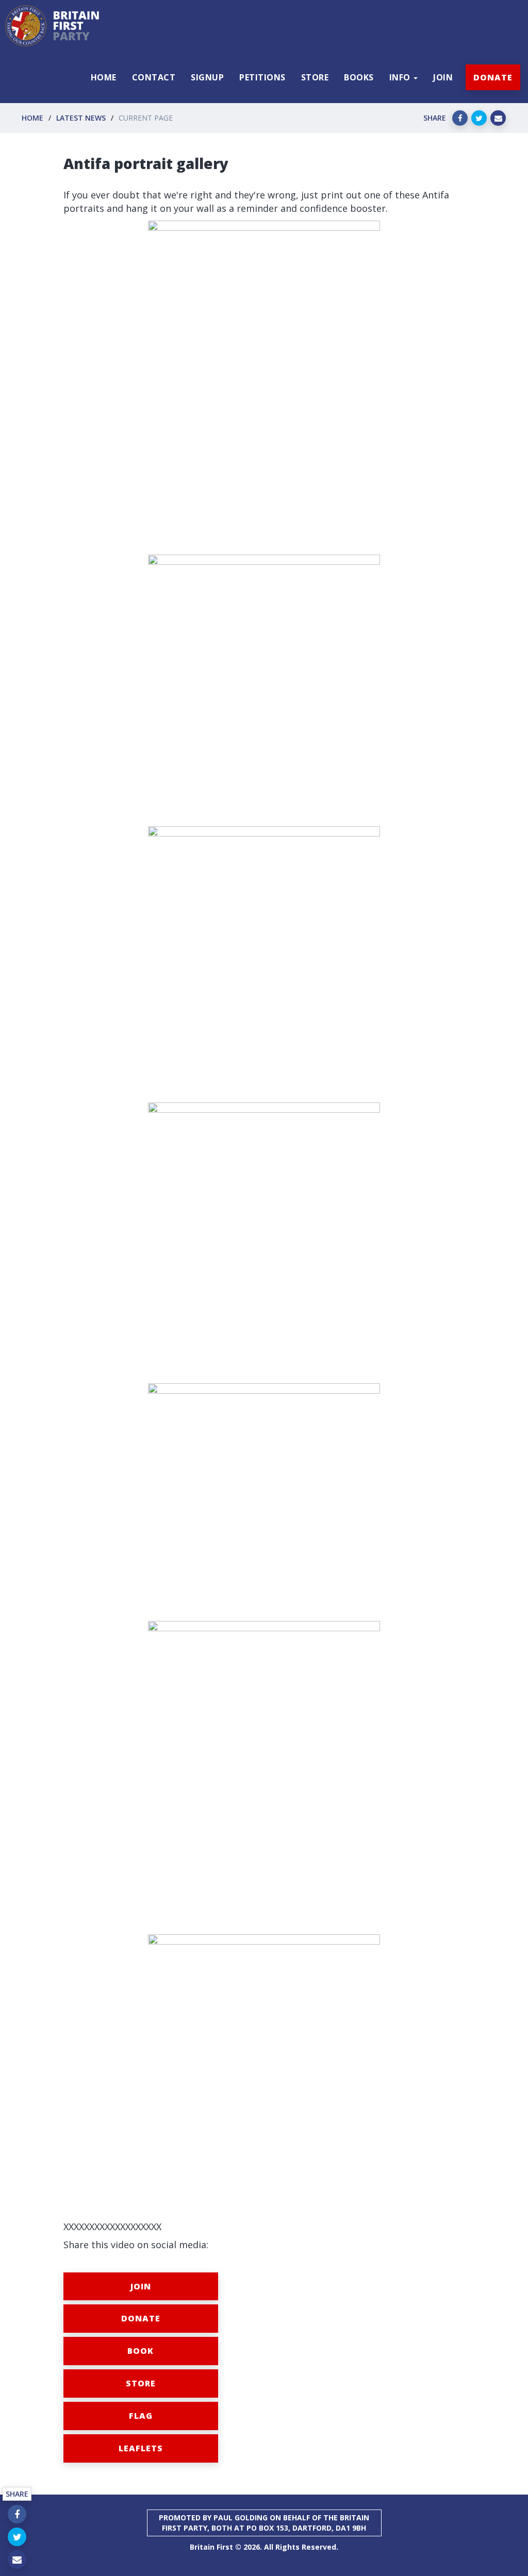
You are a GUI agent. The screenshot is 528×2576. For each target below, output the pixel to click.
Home (32, 118)
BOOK (141, 2351)
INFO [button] (401, 77)
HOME (104, 77)
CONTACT (154, 77)
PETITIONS (262, 77)
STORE (315, 77)
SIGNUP (207, 77)
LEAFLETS (141, 2448)
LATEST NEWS (81, 118)
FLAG (141, 2416)
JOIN (443, 77)
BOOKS (359, 77)
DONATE (493, 77)
